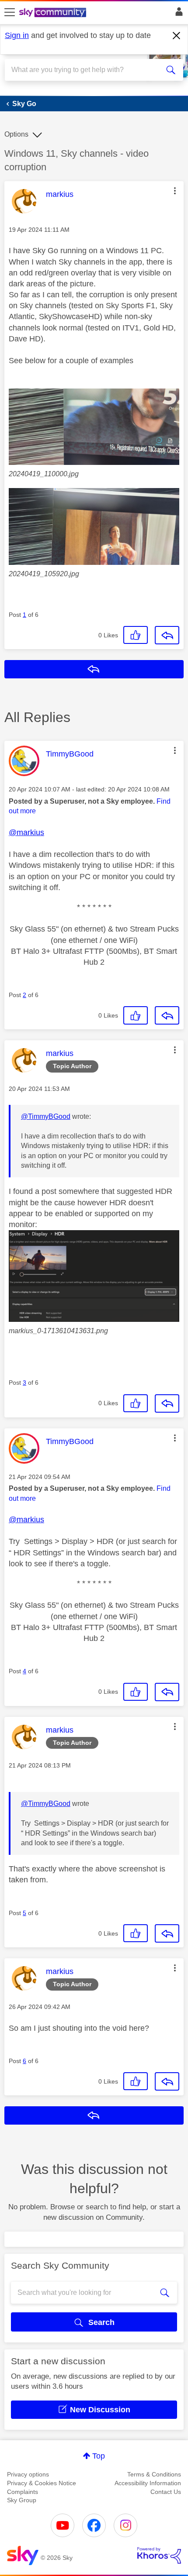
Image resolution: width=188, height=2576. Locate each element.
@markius (26, 832)
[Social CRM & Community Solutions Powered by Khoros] (159, 2555)
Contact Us (166, 2492)
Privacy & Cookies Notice (42, 2483)
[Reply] (167, 635)
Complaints (23, 2492)
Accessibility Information (148, 2483)
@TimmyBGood (46, 1116)
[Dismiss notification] (177, 36)
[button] (175, 191)
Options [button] (16, 134)
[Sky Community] (54, 13)
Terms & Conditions (154, 2474)
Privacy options (28, 2474)
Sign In (177, 14)
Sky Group (22, 2500)
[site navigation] (10, 13)
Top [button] (99, 2456)
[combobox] (85, 70)
